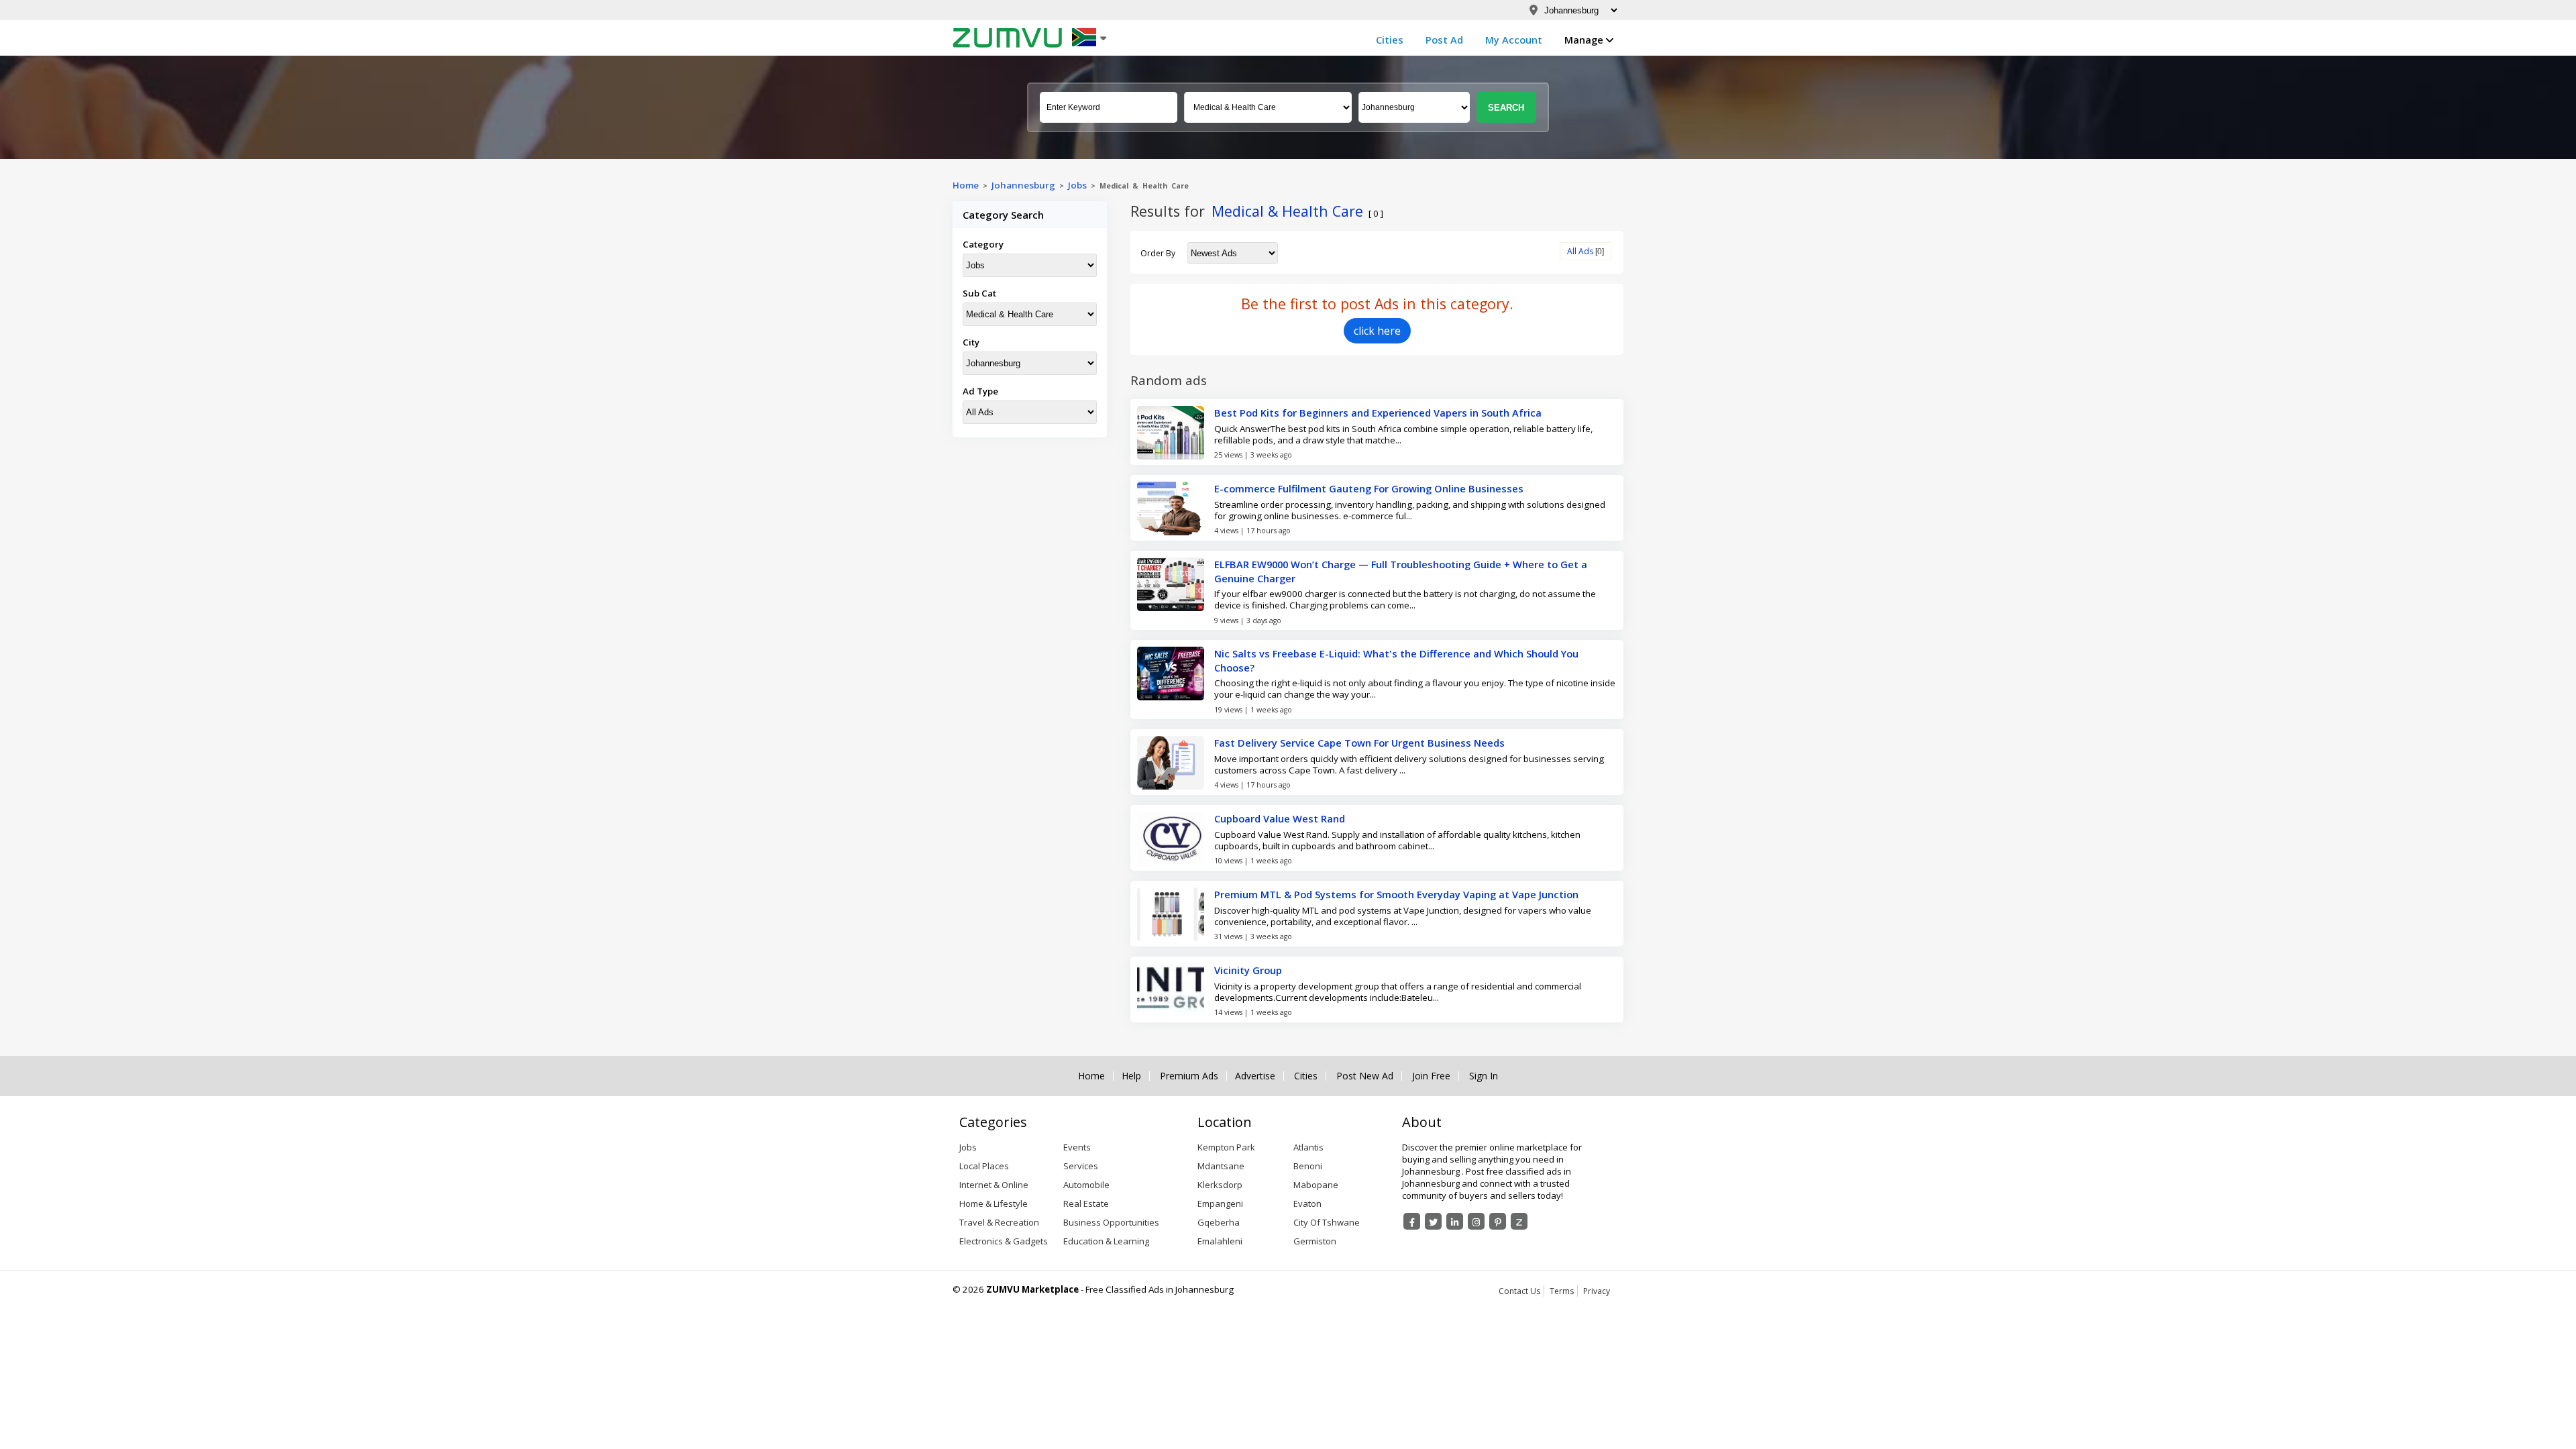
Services (1081, 1166)
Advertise (1255, 1076)
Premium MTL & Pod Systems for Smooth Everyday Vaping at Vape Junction (1396, 894)
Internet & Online (994, 1185)
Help (1131, 1076)
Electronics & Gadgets (1004, 1241)
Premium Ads (1189, 1076)
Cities (1390, 40)
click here (1377, 331)
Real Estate (1086, 1203)
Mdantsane (1221, 1166)
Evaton (1307, 1203)
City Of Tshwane (1327, 1222)
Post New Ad (1365, 1076)
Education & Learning (1106, 1241)
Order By (1158, 253)
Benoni (1308, 1166)
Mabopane (1316, 1185)
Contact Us (1519, 1291)
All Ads (1580, 251)
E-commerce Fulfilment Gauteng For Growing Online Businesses (1369, 488)
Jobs (1077, 185)
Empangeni (1220, 1203)
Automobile (1086, 1185)
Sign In (1484, 1076)
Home (966, 185)
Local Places (984, 1166)
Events (1077, 1147)
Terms (1562, 1291)
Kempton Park (1226, 1147)
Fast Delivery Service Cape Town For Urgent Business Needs (1359, 743)
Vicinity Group (1248, 970)
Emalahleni (1220, 1241)
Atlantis (1308, 1147)
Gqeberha (1219, 1222)
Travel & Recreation (999, 1222)
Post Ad (1444, 40)
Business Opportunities (1111, 1222)
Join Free (1431, 1076)
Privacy (1597, 1291)
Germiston (1315, 1241)
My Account (1514, 40)
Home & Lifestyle (994, 1203)
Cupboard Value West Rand (1280, 818)
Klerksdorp (1220, 1185)
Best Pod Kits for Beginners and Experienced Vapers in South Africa (1378, 413)
